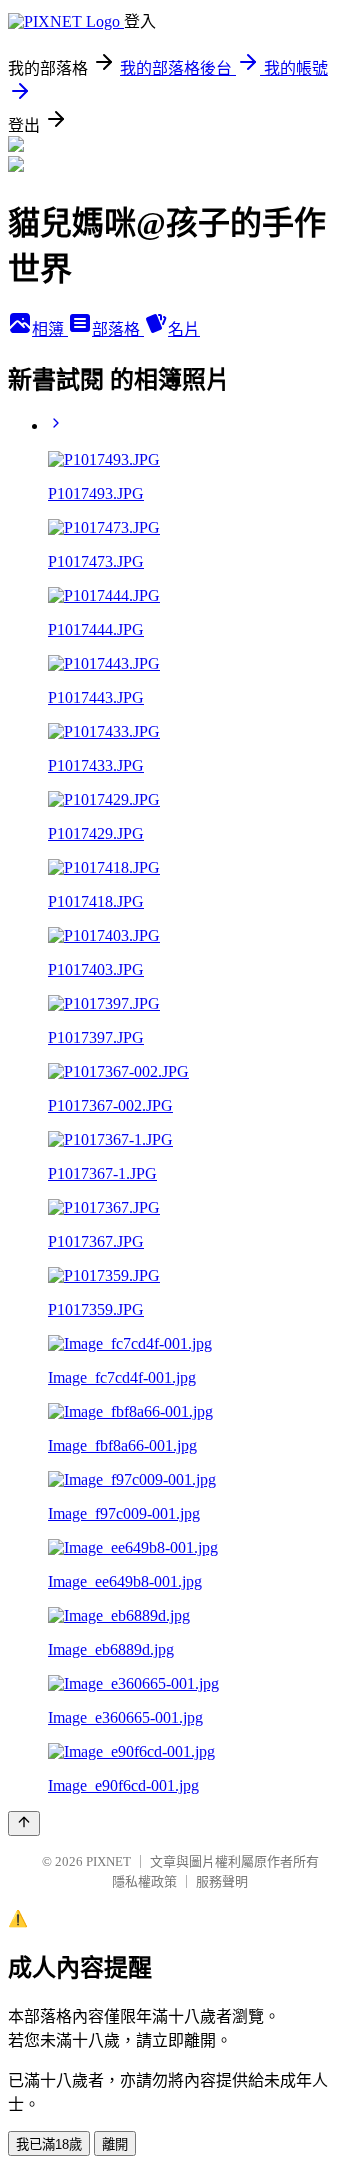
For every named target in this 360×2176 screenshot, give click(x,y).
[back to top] (24, 1823)
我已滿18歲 (49, 2144)
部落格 (118, 329)
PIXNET (108, 1861)
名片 (184, 329)
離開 (115, 2144)
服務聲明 (222, 1881)
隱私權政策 (144, 1881)
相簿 (50, 329)
